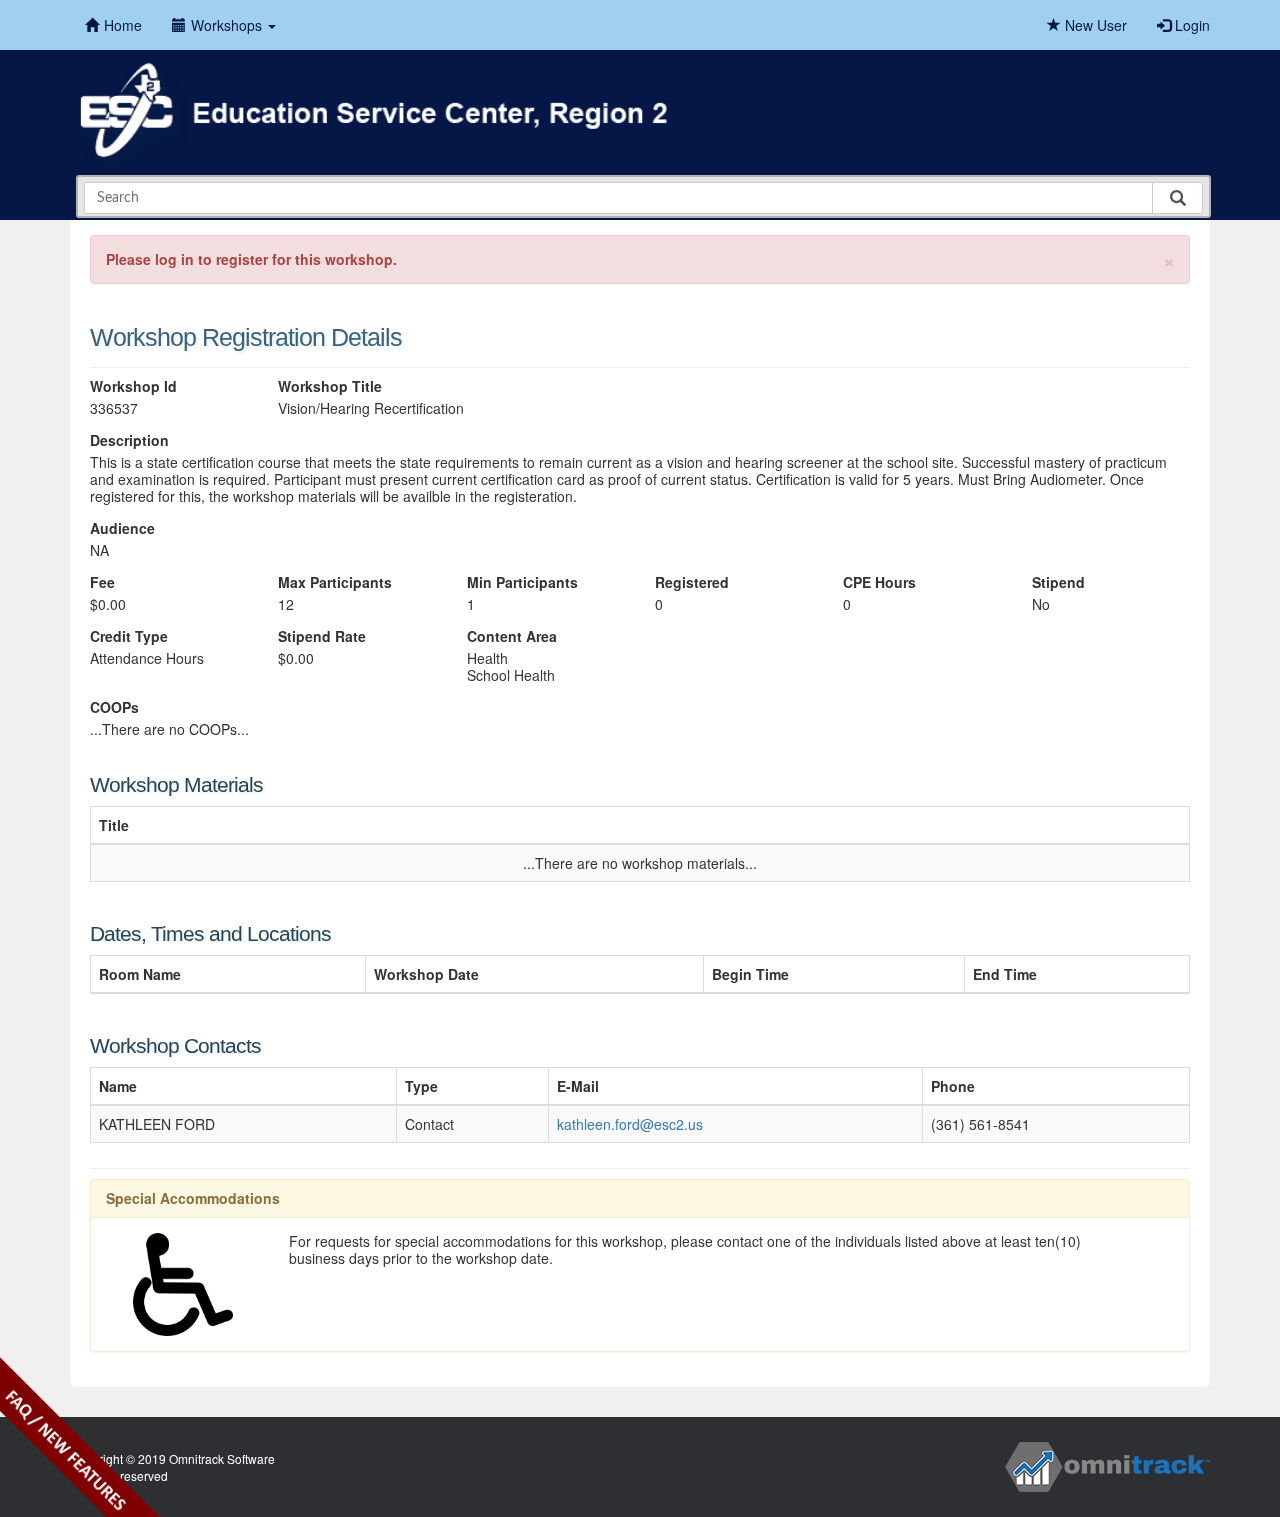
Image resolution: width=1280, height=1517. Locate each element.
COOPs (114, 707)
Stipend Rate (322, 636)
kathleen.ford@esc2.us (630, 1124)
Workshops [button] (228, 25)
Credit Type (129, 636)
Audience (122, 528)
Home (123, 25)
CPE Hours (879, 582)
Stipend (1058, 582)
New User (1094, 25)
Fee (102, 582)
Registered (692, 582)
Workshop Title (330, 386)
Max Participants (335, 582)
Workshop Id (133, 386)
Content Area (512, 636)
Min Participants (522, 582)
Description (129, 440)
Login (1190, 25)
